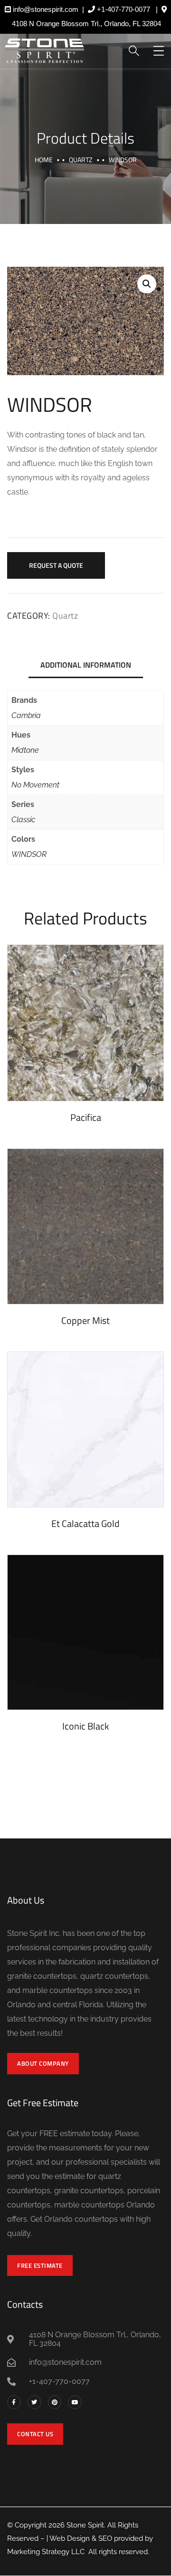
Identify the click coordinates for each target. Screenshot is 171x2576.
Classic (23, 820)
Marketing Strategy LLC (46, 2552)
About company (43, 2063)
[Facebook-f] (14, 2402)
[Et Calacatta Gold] (85, 1429)
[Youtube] (75, 2402)
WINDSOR (29, 854)
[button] (147, 284)
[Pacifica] (85, 1023)
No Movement (35, 785)
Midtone (25, 750)
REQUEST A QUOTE (56, 565)
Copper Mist (85, 1320)
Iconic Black (86, 1726)
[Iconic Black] (85, 1633)
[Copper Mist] (85, 1226)
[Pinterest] (55, 2402)
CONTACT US (35, 2434)
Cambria (26, 715)
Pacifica (86, 1117)
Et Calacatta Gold (85, 1523)
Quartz (81, 160)
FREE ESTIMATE (40, 2265)
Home (44, 160)
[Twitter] (34, 2402)
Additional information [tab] (86, 665)
